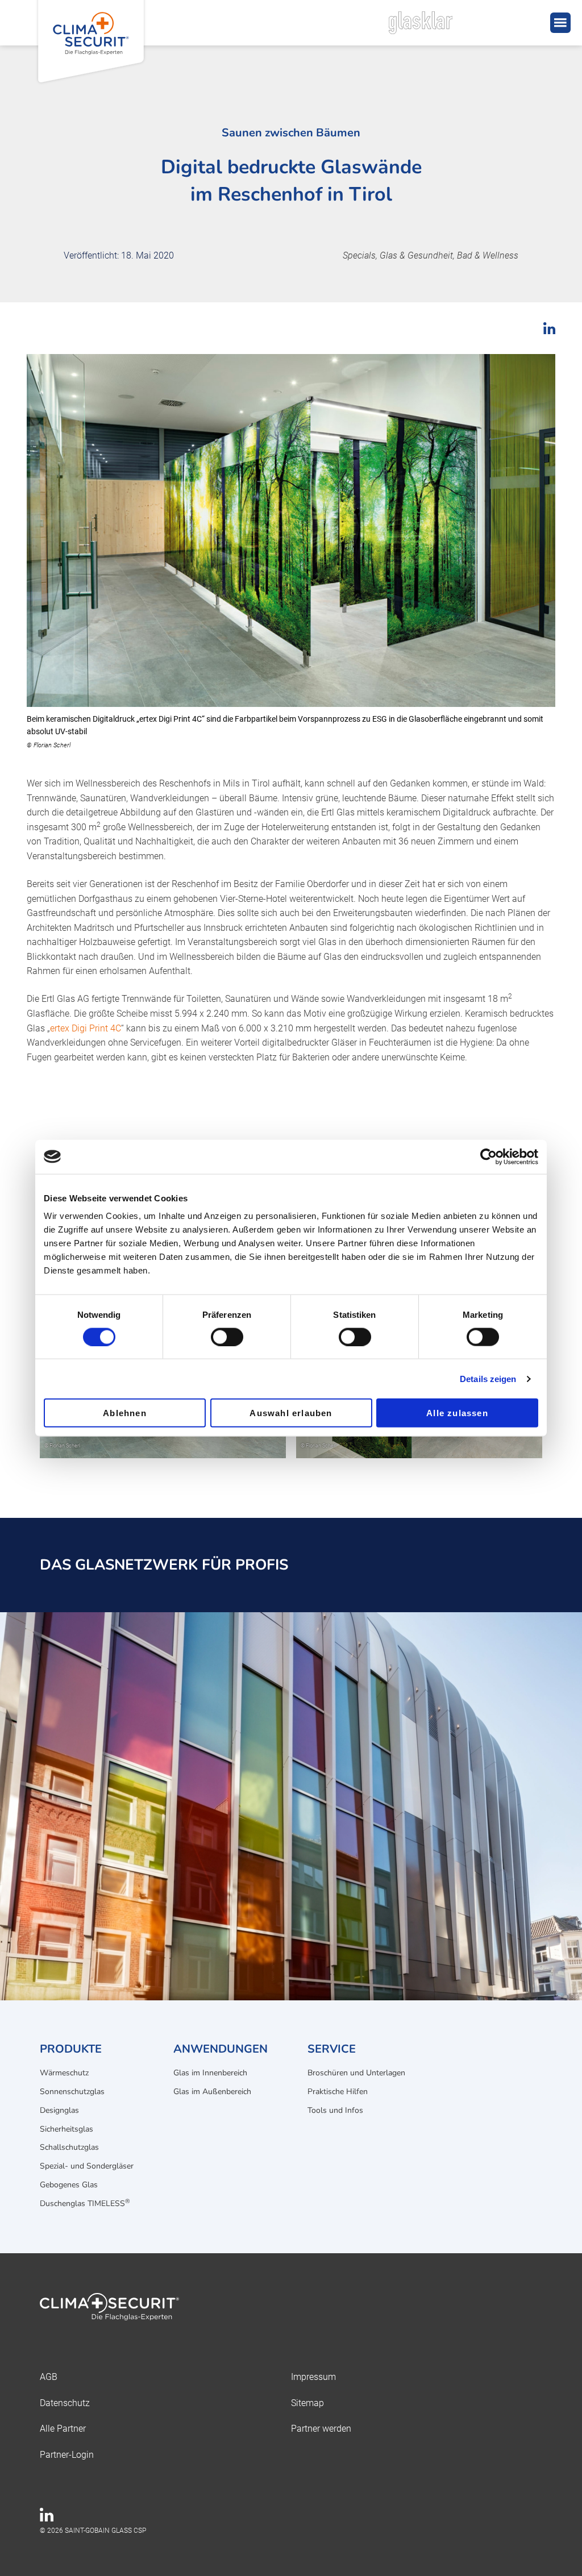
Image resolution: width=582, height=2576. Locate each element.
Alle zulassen (457, 1413)
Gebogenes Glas (69, 2185)
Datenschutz (65, 2403)
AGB (49, 2377)
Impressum (313, 2377)
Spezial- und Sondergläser (87, 2166)
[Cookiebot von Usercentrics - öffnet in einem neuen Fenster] (489, 1156)
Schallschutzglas (69, 2147)
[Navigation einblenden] (560, 23)
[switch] (227, 1337)
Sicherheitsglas (66, 2129)
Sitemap (307, 2403)
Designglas (59, 2110)
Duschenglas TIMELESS (85, 2203)
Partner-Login (67, 2455)
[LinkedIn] (47, 2518)
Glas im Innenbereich (210, 2073)
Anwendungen (221, 2049)
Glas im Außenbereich (212, 2092)
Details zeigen (488, 1378)
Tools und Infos (335, 2110)
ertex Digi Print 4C (86, 1028)
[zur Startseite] (291, 2309)
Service (332, 2049)
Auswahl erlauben (291, 1413)
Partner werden (321, 2429)
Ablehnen (125, 1413)
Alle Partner (63, 2429)
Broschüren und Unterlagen (356, 2073)
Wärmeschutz (64, 2073)
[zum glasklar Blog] (446, 23)
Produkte (71, 2049)
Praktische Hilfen (338, 2092)
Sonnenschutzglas (72, 2092)
